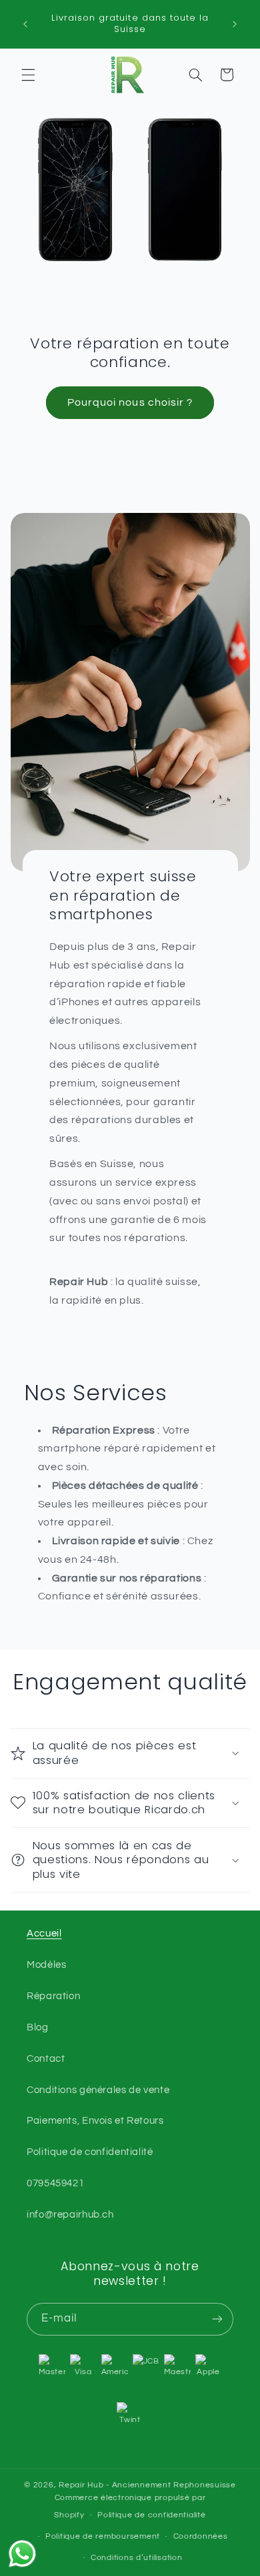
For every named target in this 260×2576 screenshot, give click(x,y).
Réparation (53, 1996)
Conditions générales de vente (98, 2090)
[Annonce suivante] (235, 24)
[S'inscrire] (217, 2319)
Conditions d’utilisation (137, 2558)
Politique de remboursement (103, 2536)
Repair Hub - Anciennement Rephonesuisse (147, 2485)
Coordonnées (201, 2536)
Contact (46, 2059)
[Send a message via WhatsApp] (22, 2554)
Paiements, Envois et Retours (95, 2121)
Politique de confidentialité (90, 2152)
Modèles (46, 1965)
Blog (38, 2027)
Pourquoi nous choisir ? (130, 402)
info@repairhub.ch (70, 2215)
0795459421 (55, 2183)
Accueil (44, 1933)
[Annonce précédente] (25, 24)
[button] (28, 75)
